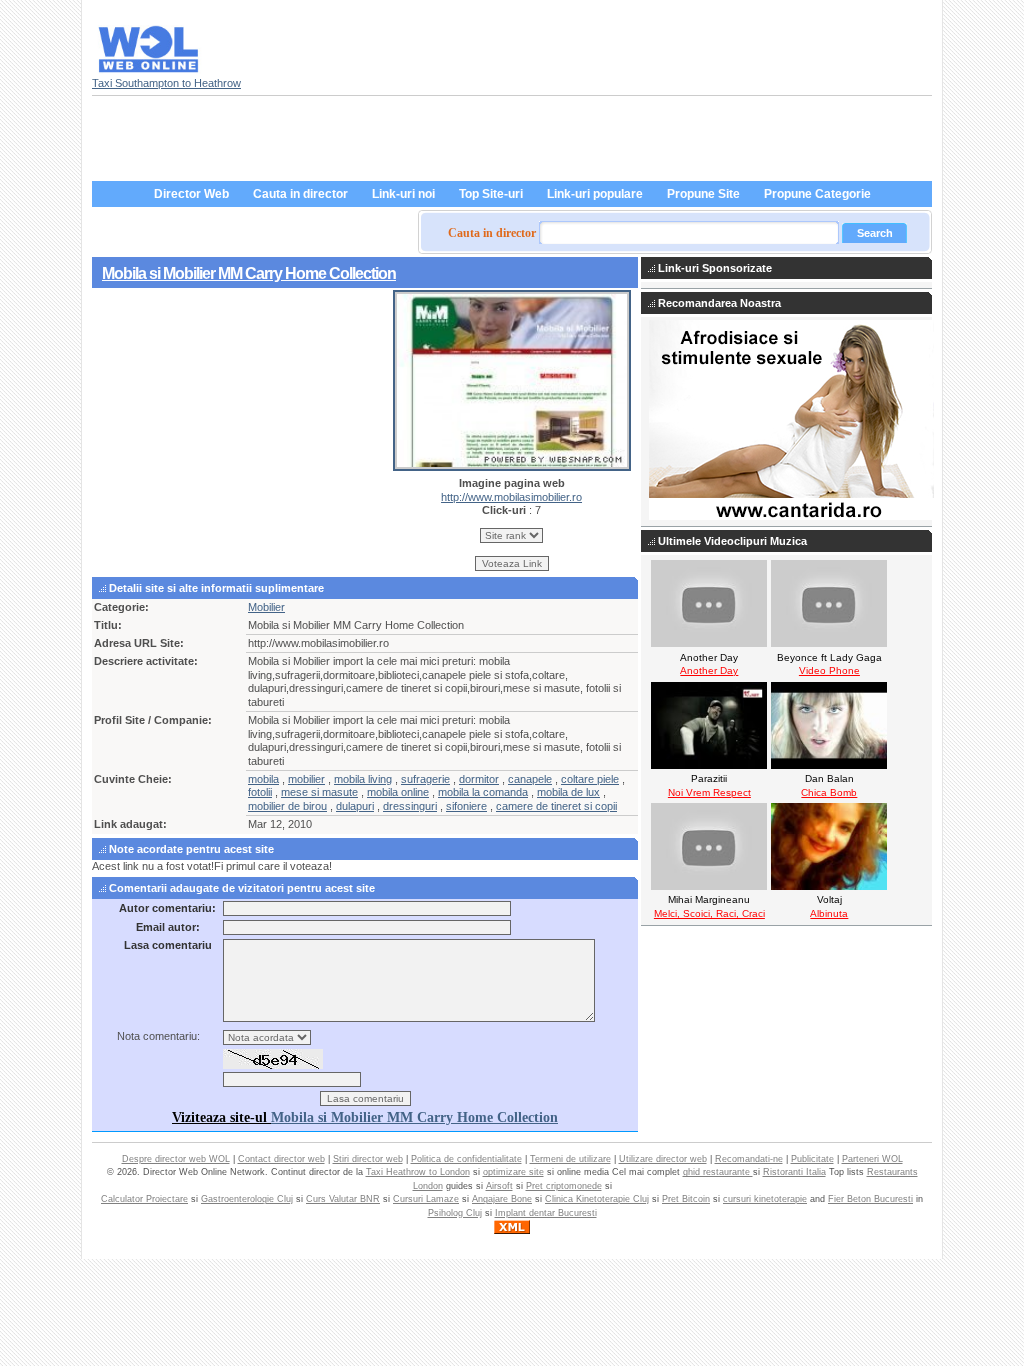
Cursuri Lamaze (426, 1199)
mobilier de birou (287, 806)
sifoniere (466, 806)
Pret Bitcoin (686, 1199)
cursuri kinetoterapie (765, 1199)
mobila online (398, 792)
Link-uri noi (403, 194)
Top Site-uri (491, 194)
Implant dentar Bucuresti (546, 1213)
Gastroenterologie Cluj (247, 1199)
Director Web (191, 194)
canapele (530, 779)
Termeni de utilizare (570, 1159)
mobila (263, 779)
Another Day (709, 670)
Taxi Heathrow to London (418, 1172)
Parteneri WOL (872, 1159)
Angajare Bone (502, 1199)
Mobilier (266, 607)
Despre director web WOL (176, 1159)
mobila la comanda (483, 792)
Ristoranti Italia (794, 1172)
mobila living (363, 779)
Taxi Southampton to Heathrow (166, 83)
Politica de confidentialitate (466, 1159)
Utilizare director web (663, 1159)
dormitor (479, 779)
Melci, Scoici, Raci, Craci (709, 913)
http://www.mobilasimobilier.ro (511, 497)
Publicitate (812, 1159)
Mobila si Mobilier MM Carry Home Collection (249, 273)
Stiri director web (368, 1159)
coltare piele (590, 779)
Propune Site (703, 194)
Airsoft (499, 1186)
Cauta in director (300, 194)
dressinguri (410, 806)
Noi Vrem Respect (709, 792)
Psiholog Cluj (455, 1213)
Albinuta (829, 913)
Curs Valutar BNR (343, 1199)
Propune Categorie (817, 194)
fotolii (260, 792)
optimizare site (513, 1172)
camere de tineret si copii (556, 806)
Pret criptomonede (564, 1186)
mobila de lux (568, 792)
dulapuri (355, 806)
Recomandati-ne (749, 1159)
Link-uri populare (595, 194)
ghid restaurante (718, 1172)
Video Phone (829, 670)
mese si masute (319, 792)
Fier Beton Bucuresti (870, 1199)
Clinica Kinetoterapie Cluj (597, 1199)
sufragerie (425, 779)
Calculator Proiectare (144, 1199)
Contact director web (281, 1159)
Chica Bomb (829, 792)
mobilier (306, 779)
